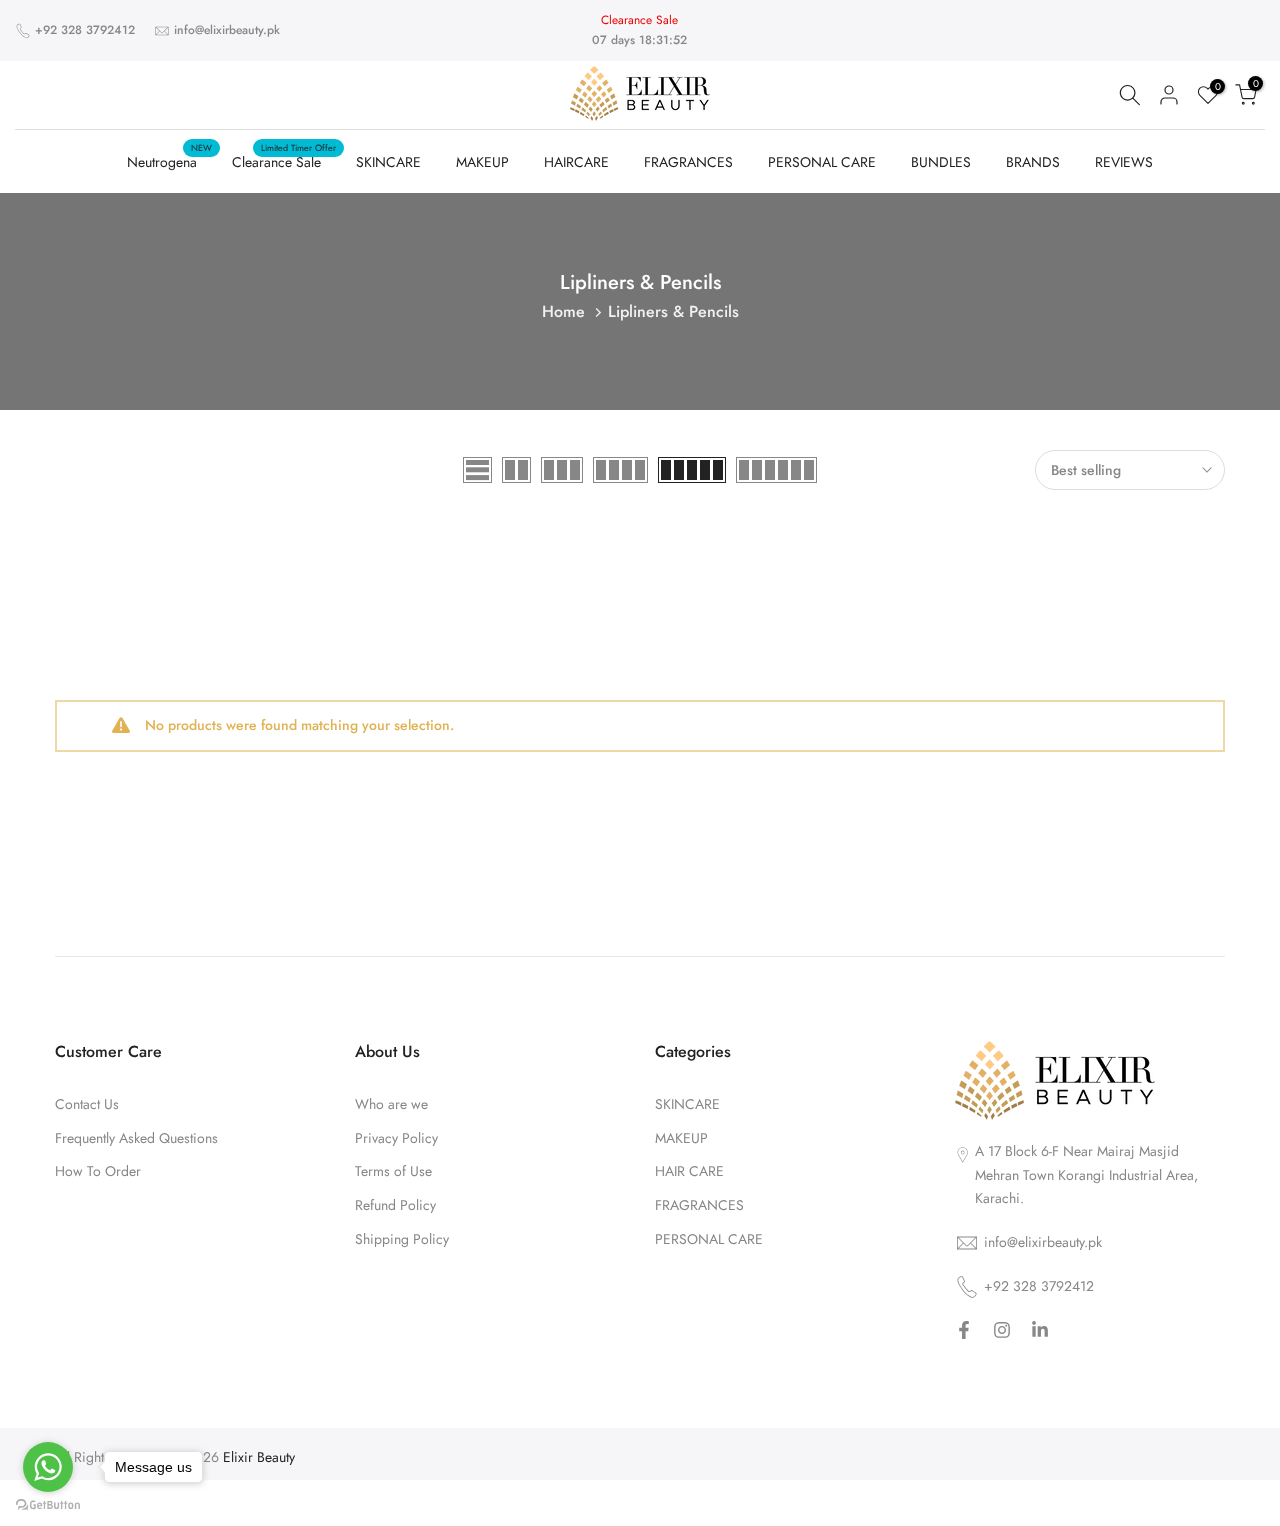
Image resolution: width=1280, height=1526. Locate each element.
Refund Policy (395, 1205)
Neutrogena (169, 161)
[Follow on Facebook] (964, 1331)
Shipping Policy (402, 1239)
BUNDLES (941, 162)
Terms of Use (393, 1171)
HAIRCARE (576, 162)
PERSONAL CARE (822, 162)
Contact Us (87, 1104)
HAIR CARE (689, 1171)
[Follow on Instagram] (1002, 1331)
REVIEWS (1124, 162)
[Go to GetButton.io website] (48, 1505)
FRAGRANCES (688, 162)
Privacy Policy (396, 1138)
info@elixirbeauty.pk (227, 30)
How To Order (98, 1171)
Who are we (391, 1104)
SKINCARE (388, 162)
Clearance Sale (284, 161)
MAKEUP (482, 162)
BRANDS (1033, 162)
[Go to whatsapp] (48, 1467)
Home (563, 311)
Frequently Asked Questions (136, 1138)
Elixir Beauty (259, 1457)
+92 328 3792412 (85, 30)
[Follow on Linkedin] (1040, 1331)
